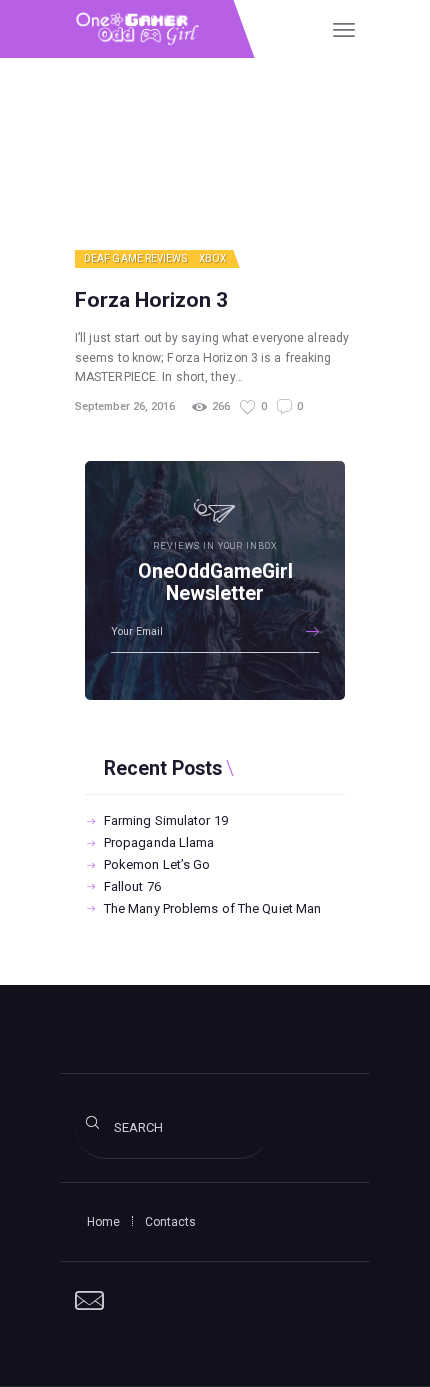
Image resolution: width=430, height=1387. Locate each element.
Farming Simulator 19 (166, 820)
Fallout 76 (132, 886)
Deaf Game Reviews (135, 258)
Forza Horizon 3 (151, 300)
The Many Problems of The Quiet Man (212, 908)
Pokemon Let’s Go (157, 864)
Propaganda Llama (159, 842)
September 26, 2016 (125, 406)
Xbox (212, 258)
